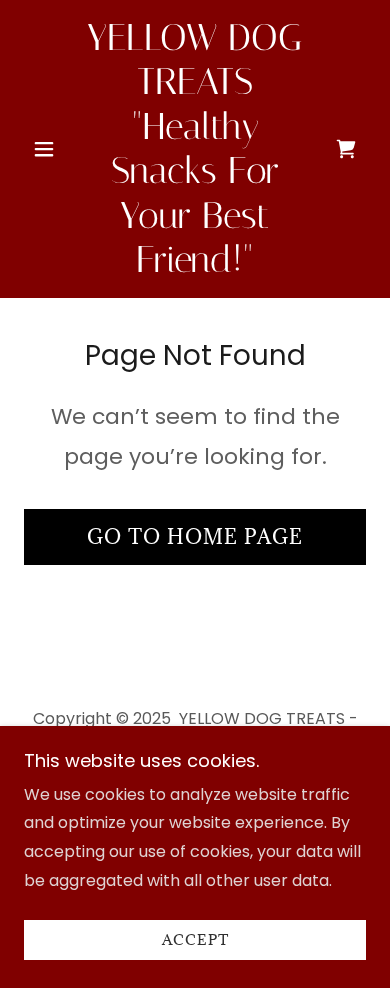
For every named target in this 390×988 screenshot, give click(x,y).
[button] (49, 149)
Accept (195, 940)
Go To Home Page (195, 537)
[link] (194, 149)
